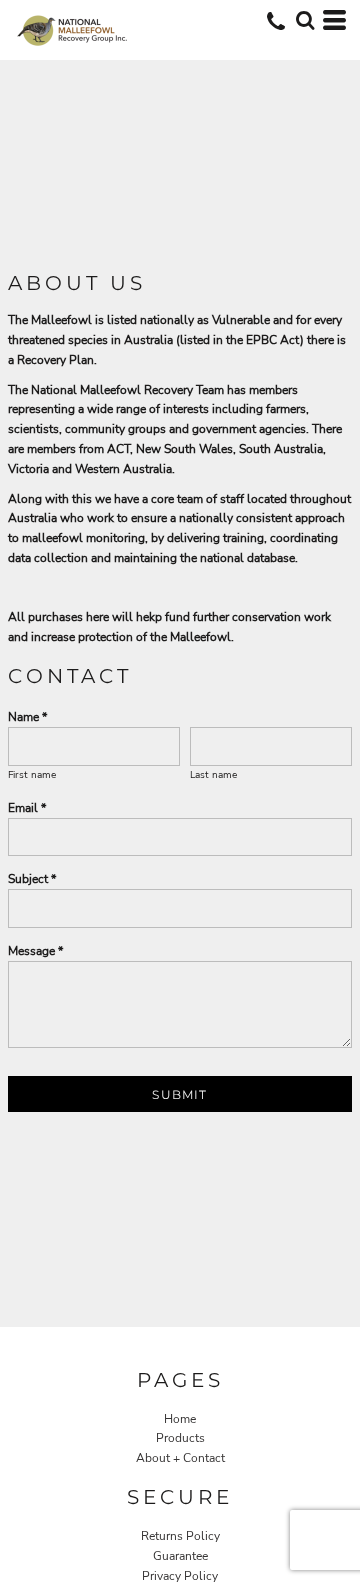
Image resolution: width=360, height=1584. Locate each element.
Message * (35, 951)
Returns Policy (180, 1536)
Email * (27, 808)
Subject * (32, 879)
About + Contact (180, 1458)
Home (180, 1419)
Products (180, 1438)
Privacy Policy (180, 1576)
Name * (27, 717)
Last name (213, 775)
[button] (305, 20)
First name (32, 775)
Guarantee (180, 1556)
